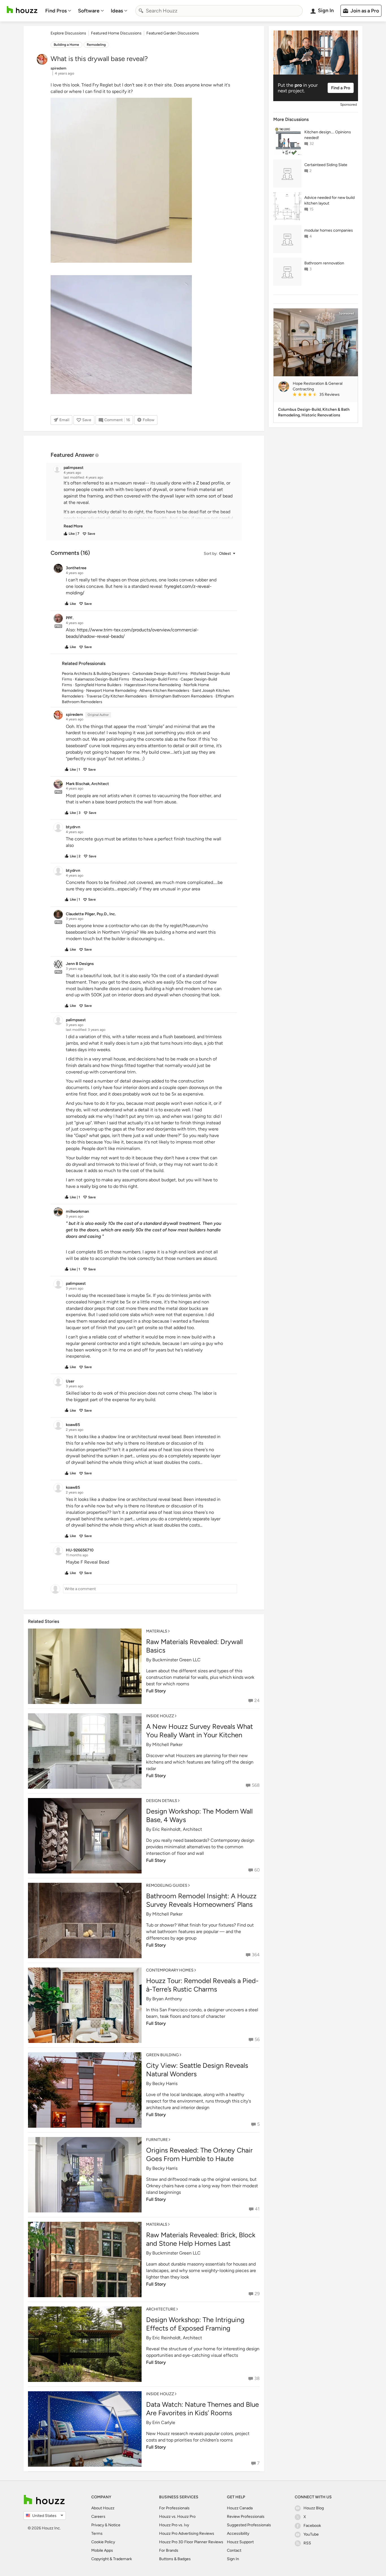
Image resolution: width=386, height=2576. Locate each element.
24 (257, 1700)
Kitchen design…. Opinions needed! (328, 135)
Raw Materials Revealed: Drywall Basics (194, 1646)
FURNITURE (157, 2140)
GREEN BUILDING (162, 2055)
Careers (98, 2517)
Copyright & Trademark (112, 2559)
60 (257, 1870)
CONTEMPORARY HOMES (170, 1970)
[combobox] (219, 11)
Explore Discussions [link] (68, 33)
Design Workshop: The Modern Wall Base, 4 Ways (199, 1815)
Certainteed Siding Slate (326, 165)
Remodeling (96, 45)
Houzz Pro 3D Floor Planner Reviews (191, 2542)
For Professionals (174, 2508)
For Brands (169, 2550)
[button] (149, 505)
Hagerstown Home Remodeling (153, 685)
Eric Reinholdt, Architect (177, 1829)
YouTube (311, 2534)
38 (257, 2378)
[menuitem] (58, 11)
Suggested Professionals (249, 2525)
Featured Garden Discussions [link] (173, 33)
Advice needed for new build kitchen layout (329, 200)
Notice (114, 2525)
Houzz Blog (314, 2508)
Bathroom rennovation (324, 263)
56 (257, 2039)
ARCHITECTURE (161, 2309)
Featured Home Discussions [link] (116, 33)
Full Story (156, 1691)
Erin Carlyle (164, 2422)
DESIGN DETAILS (162, 1801)
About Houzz (103, 2508)
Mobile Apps (102, 2550)
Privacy (98, 2525)
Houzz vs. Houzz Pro (177, 2517)
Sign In (233, 2559)
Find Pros (56, 11)
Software (89, 11)
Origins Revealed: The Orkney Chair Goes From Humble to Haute (199, 2154)
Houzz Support (240, 2542)
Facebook (312, 2526)
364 (256, 1955)
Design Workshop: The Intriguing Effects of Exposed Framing (195, 2324)
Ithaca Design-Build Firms (155, 679)
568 (256, 1785)
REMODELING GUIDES (167, 1885)
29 (257, 2294)
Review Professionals (246, 2517)
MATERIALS (157, 1631)
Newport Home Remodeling (111, 691)
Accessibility (238, 2533)
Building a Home (66, 45)
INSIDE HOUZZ (160, 1716)
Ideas (117, 11)
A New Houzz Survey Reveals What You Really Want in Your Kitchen (199, 1731)
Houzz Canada (240, 2508)
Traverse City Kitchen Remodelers (117, 696)
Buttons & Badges (175, 2559)
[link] (73, 526)
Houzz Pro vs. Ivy (174, 2525)
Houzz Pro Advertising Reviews (187, 2533)
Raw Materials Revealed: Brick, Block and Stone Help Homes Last (201, 2239)
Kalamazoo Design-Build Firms (102, 679)
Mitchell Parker (167, 1744)
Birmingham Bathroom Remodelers (181, 696)
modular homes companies (329, 230)
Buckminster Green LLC (176, 1660)
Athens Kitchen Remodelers (164, 691)
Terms (97, 2533)
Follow (148, 420)
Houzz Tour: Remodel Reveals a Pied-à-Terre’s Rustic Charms (202, 1985)
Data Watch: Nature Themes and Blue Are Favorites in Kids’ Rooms (202, 2409)
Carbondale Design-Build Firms (160, 674)
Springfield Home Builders (98, 685)
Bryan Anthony (167, 1999)
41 (257, 2209)
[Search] (141, 11)
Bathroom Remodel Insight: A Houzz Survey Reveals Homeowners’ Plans (201, 1900)
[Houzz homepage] (22, 10)
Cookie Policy (103, 2542)
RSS (307, 2543)
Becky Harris (165, 2083)
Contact (234, 2550)
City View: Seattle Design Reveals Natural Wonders (197, 2070)
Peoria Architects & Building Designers (96, 674)
